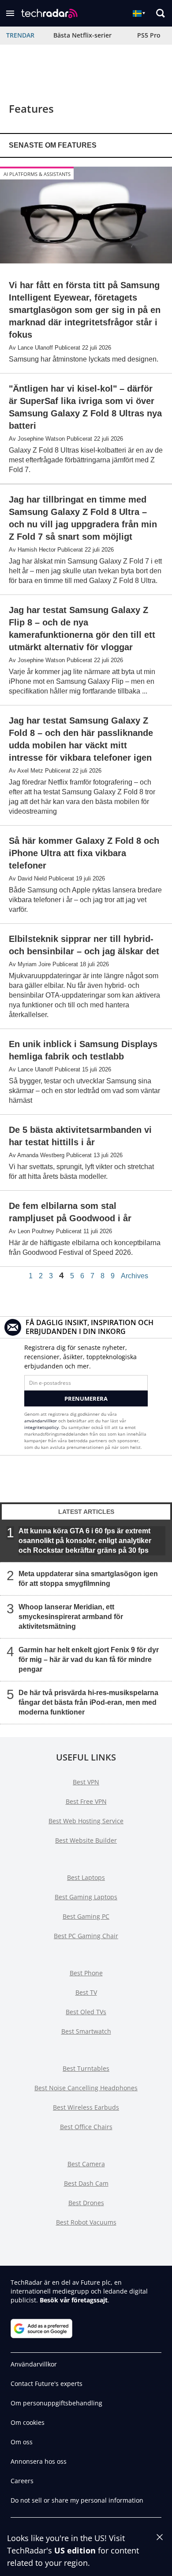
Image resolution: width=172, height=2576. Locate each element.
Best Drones (86, 2203)
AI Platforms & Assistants (37, 174)
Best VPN (86, 1782)
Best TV (86, 1992)
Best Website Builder (86, 1840)
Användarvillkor (34, 2364)
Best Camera (86, 2164)
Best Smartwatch (86, 2031)
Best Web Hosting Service (86, 1821)
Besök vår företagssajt (74, 2300)
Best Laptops (86, 1877)
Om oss (22, 2442)
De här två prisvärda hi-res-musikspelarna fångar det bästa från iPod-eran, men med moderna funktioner (88, 1702)
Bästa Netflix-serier (82, 35)
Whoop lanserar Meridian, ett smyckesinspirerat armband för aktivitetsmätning (71, 1616)
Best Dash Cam (86, 2183)
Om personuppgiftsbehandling (56, 2403)
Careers (22, 2481)
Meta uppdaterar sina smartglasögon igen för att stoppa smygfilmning (88, 1578)
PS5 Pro (149, 35)
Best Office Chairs (86, 2127)
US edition (75, 2550)
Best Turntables (86, 2068)
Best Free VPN (86, 1801)
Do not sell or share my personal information (77, 2500)
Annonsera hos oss (39, 2461)
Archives (135, 1276)
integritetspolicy (41, 1427)
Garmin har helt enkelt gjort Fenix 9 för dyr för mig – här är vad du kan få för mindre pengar (89, 1659)
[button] (10, 13)
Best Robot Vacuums (86, 2222)
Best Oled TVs (86, 2012)
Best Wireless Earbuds (86, 2107)
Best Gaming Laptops (86, 1897)
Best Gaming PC (86, 1916)
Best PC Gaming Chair (86, 1936)
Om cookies (28, 2422)
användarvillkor (41, 1421)
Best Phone (86, 1973)
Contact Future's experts (47, 2384)
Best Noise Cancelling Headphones (86, 2088)
